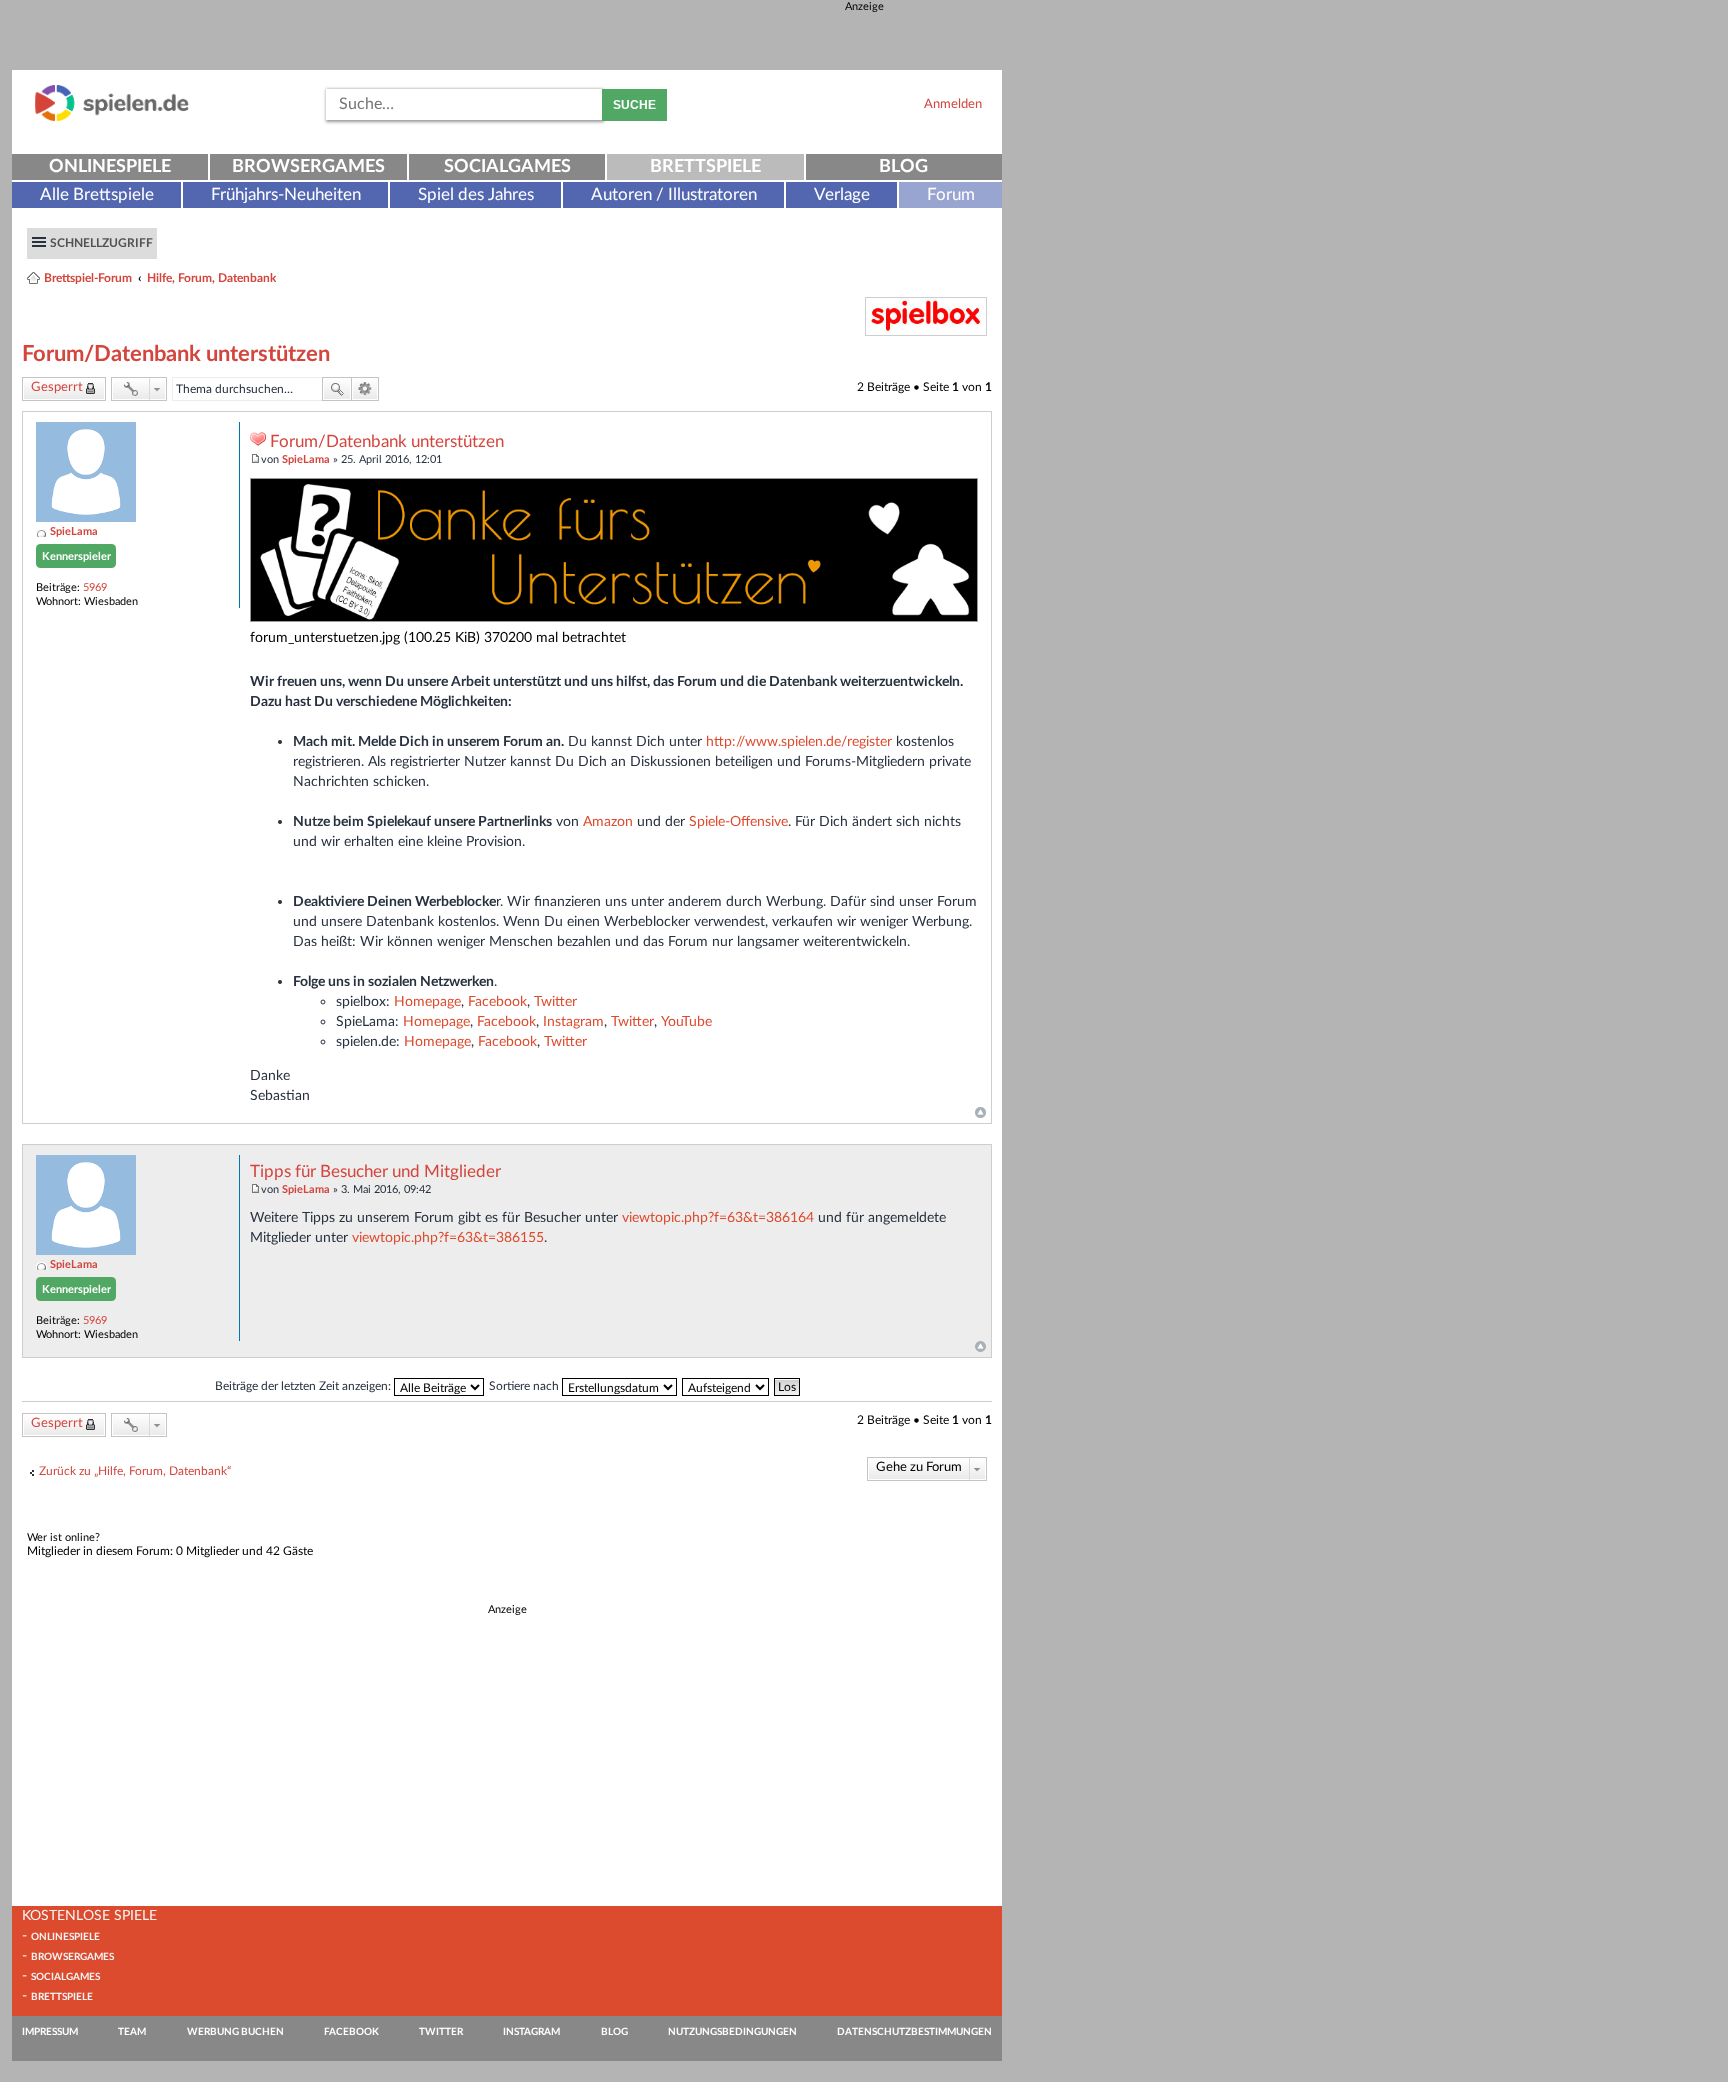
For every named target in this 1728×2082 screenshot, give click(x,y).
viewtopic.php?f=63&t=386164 (718, 1217)
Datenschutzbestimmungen (914, 2032)
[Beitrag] (255, 459)
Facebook (497, 1001)
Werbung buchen (235, 2032)
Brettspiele (705, 167)
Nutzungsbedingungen (732, 2032)
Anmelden (953, 104)
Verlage (842, 194)
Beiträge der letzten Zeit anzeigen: (304, 1386)
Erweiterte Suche (365, 389)
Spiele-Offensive (738, 821)
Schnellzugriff (101, 243)
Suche (634, 105)
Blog (903, 167)
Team (132, 2032)
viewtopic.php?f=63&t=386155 (448, 1237)
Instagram (573, 1021)
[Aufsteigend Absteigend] (726, 1386)
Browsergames (308, 167)
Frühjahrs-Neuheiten (286, 194)
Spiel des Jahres (476, 194)
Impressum (50, 2032)
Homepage (427, 1001)
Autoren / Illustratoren (674, 194)
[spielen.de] (112, 117)
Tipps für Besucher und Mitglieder (375, 1172)
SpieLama (74, 531)
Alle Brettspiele (97, 194)
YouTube (686, 1021)
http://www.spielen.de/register (799, 741)
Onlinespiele (110, 167)
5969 (95, 587)
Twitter (555, 1001)
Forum (951, 194)
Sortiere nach (525, 1386)
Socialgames (507, 167)
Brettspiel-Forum (88, 278)
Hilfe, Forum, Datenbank (211, 278)
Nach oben (980, 1113)
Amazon (608, 821)
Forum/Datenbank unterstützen (176, 354)
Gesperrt (57, 387)
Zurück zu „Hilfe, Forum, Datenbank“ (135, 1471)
